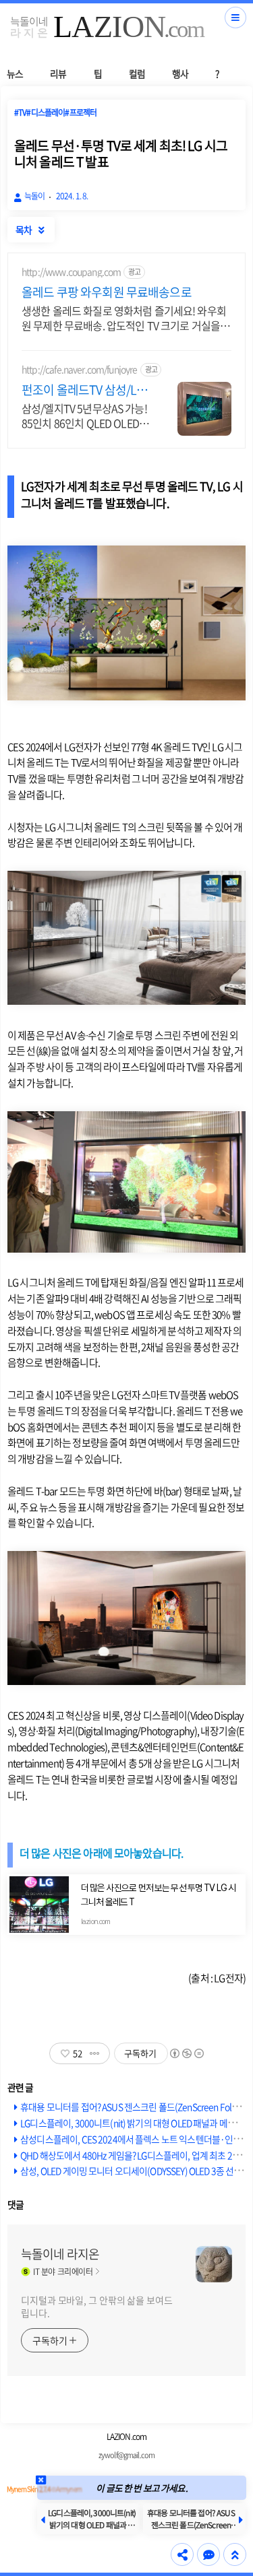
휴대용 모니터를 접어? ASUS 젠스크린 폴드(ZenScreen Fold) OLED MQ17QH (191, 2525)
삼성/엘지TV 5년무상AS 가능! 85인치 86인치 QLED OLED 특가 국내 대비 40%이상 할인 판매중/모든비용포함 (84, 415)
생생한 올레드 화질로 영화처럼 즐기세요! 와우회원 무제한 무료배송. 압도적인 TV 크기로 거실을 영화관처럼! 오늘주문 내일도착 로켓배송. (124, 318)
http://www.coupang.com (71, 272)
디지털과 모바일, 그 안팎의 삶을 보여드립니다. (97, 2306)
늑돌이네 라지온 (60, 2254)
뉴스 (15, 73)
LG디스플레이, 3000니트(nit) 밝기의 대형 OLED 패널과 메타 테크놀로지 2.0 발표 (92, 2525)
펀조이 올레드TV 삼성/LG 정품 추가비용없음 (83, 390)
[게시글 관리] (95, 2053)
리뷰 (58, 73)
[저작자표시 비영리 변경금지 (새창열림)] (186, 2053)
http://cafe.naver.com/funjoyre (80, 369)
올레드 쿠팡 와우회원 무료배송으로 (107, 292)
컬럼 (137, 73)
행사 (180, 73)
